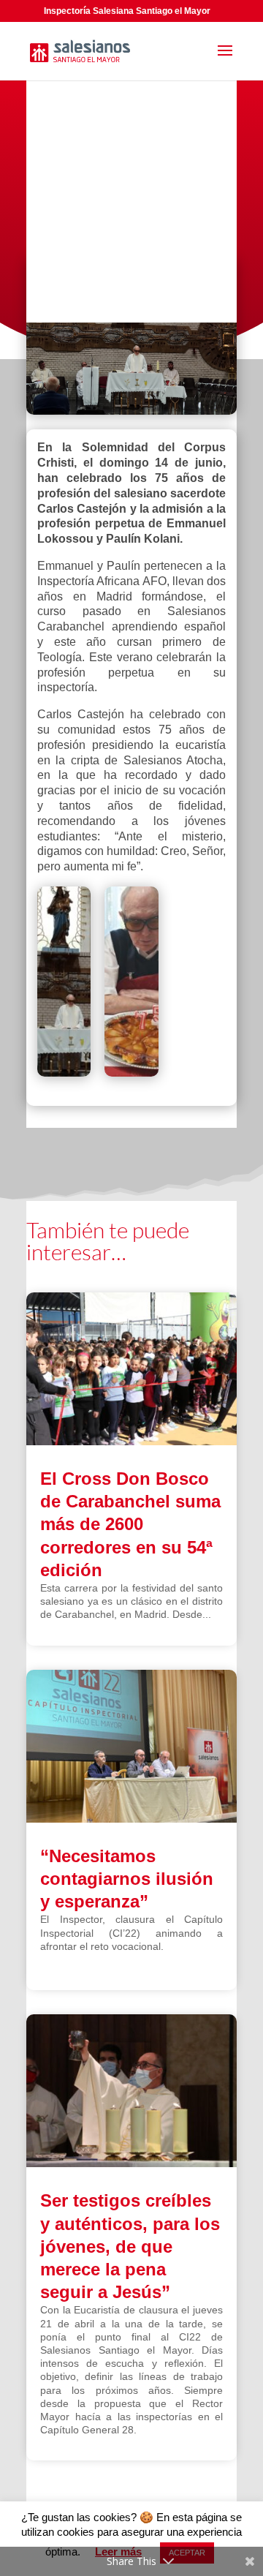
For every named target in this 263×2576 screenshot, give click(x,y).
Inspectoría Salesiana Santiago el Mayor (127, 11)
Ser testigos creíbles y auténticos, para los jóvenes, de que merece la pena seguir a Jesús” (130, 2246)
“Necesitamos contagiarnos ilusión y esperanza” (127, 1879)
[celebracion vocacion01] (131, 984)
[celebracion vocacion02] (64, 984)
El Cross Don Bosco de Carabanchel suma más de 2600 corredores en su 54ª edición (130, 1524)
